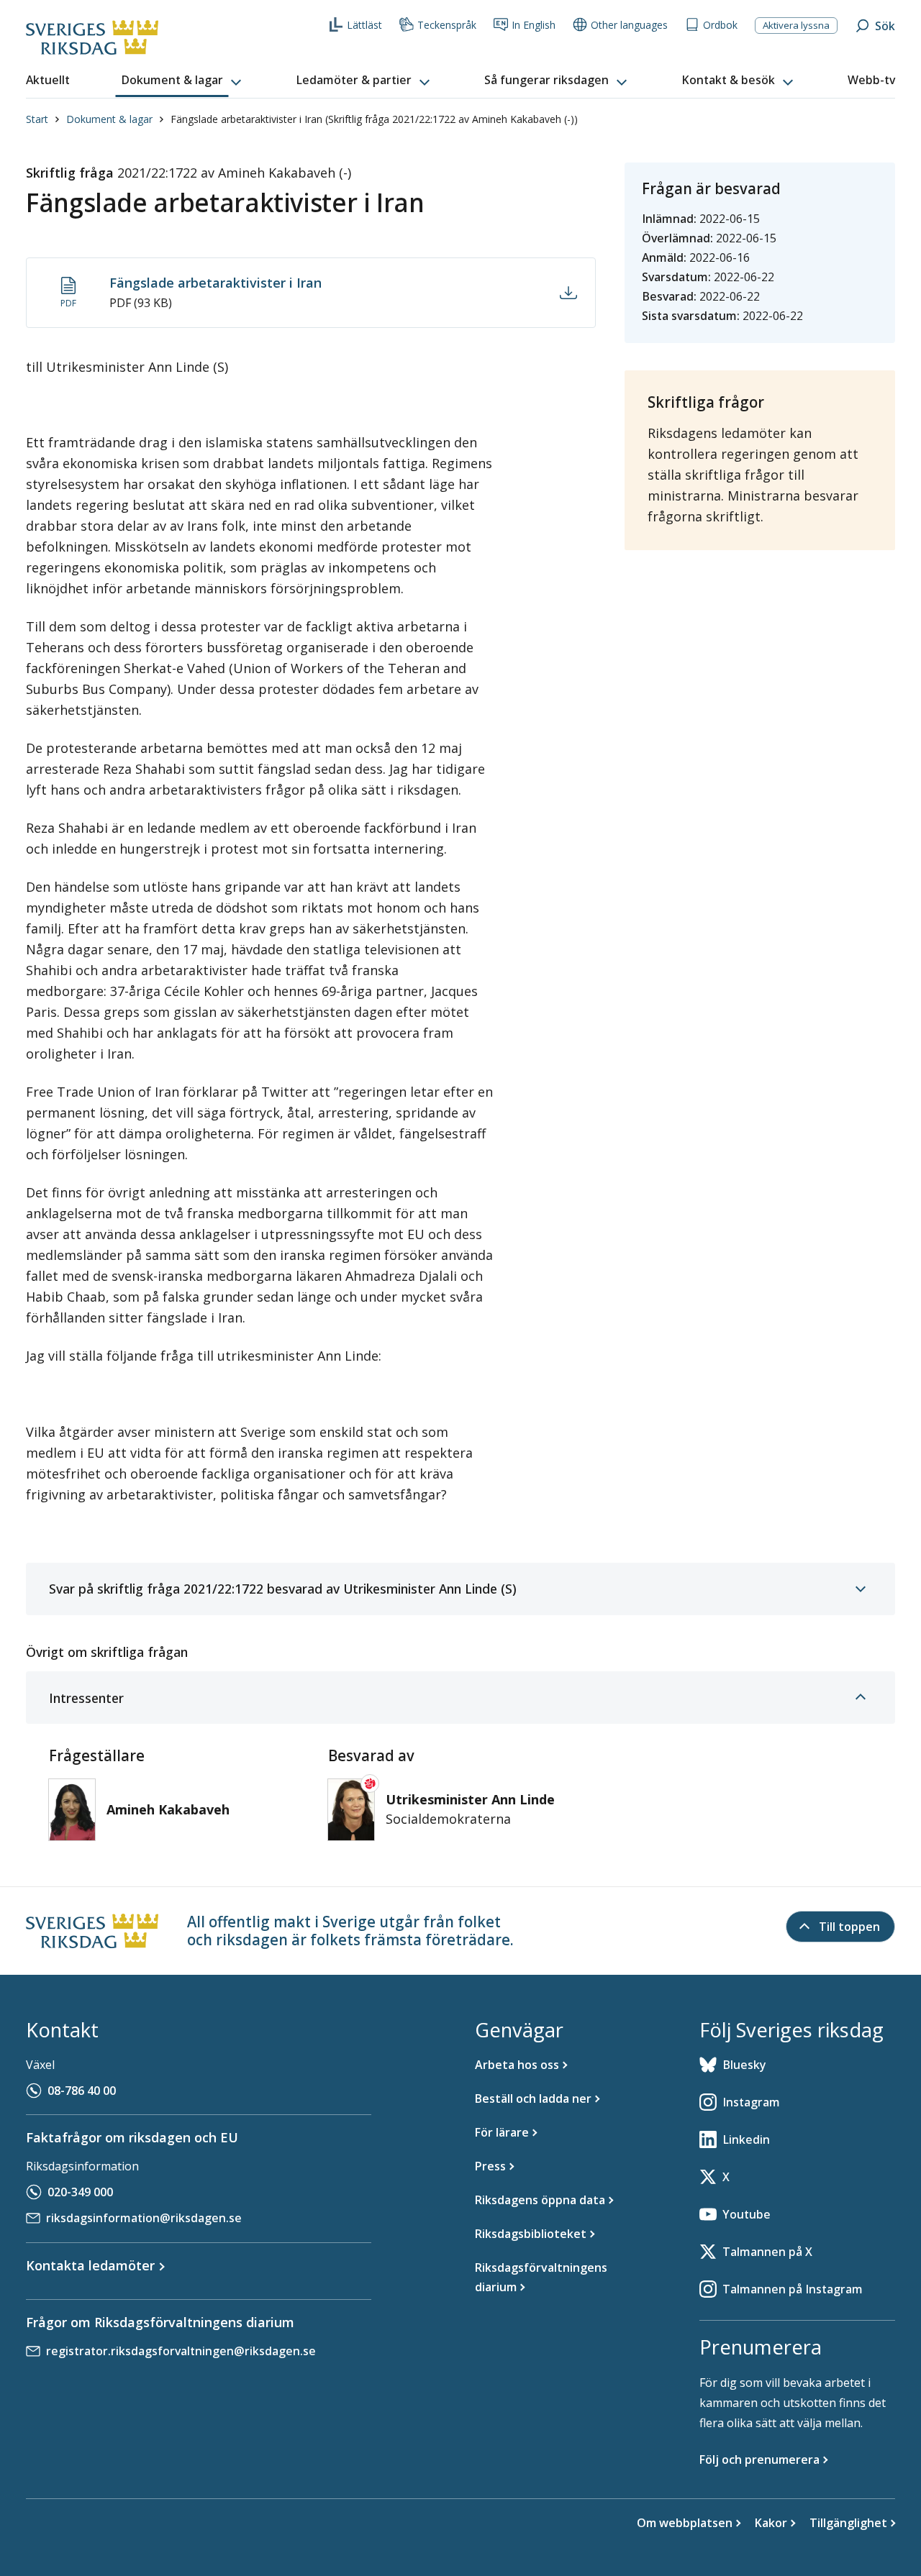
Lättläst (364, 25)
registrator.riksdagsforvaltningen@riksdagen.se (181, 2351)
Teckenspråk (447, 25)
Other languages (629, 25)
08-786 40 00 (82, 2091)
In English (534, 25)
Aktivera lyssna (796, 25)
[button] (183, 81)
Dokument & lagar (109, 119)
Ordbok (720, 25)
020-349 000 (80, 2192)
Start (37, 119)
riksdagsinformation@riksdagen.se (144, 2218)
